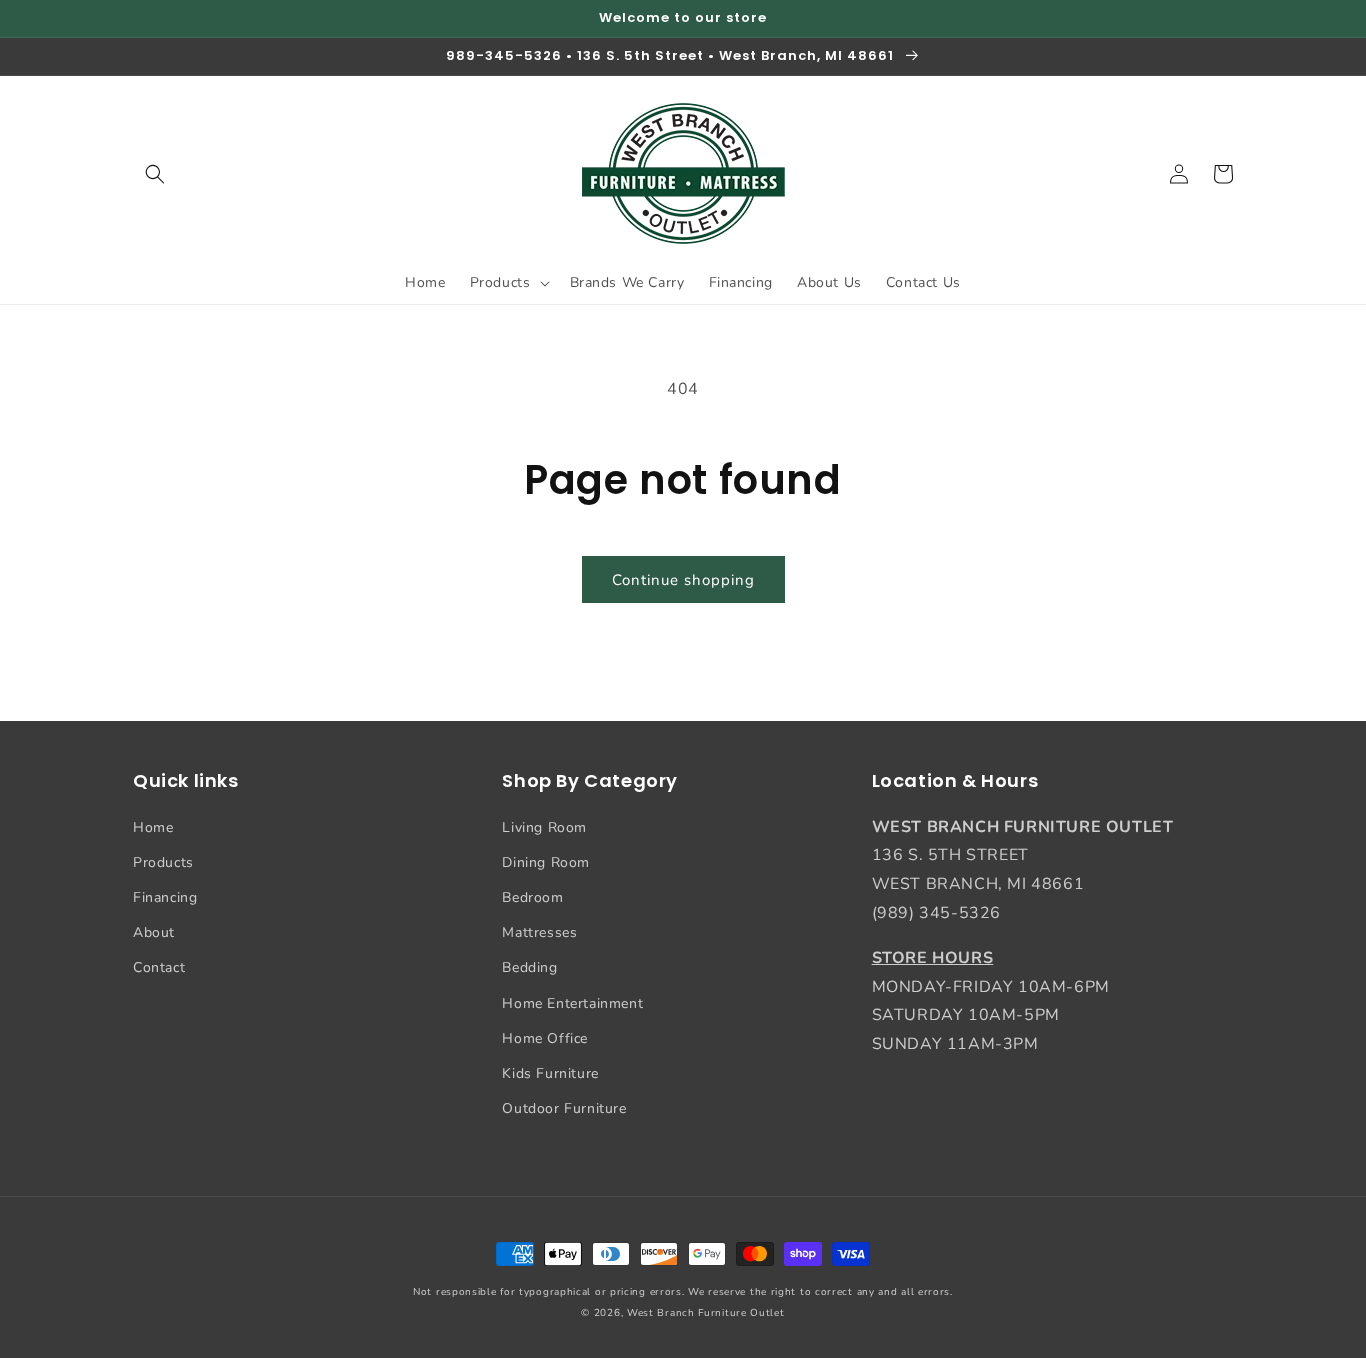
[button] (155, 174)
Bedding (529, 967)
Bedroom (532, 897)
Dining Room (546, 862)
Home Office (545, 1038)
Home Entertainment (572, 1003)
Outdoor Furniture (564, 1108)
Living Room (544, 827)
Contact (159, 967)
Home (153, 827)
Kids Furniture (550, 1073)
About (154, 932)
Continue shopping (683, 580)
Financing (165, 897)
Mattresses (539, 932)
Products (163, 862)
